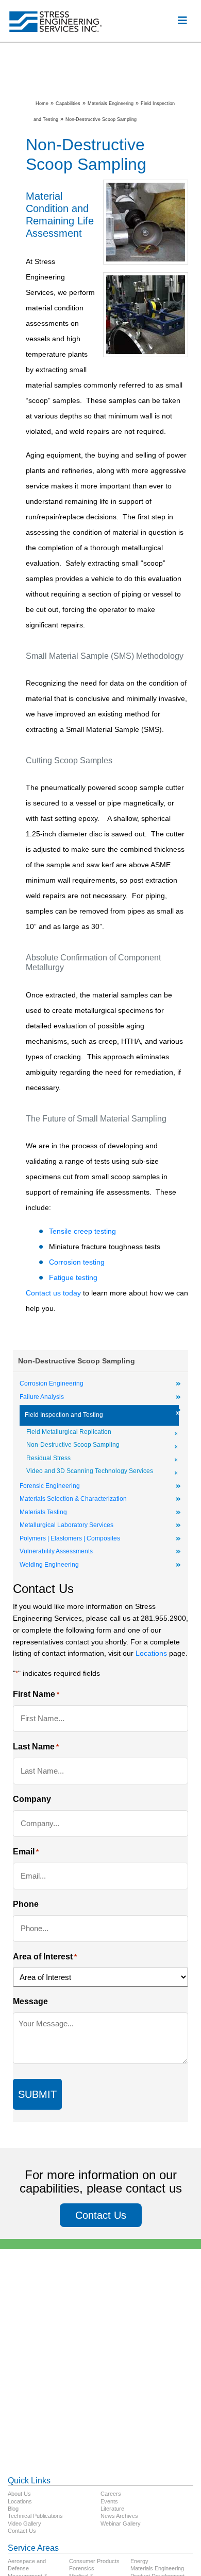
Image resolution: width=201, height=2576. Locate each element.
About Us (19, 2494)
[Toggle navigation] (182, 21)
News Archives (119, 2516)
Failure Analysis (42, 1397)
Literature (112, 2509)
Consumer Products (94, 2561)
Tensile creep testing (82, 1231)
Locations (151, 1653)
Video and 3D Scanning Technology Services (90, 1471)
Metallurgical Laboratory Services (66, 1525)
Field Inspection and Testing (64, 1415)
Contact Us (101, 2215)
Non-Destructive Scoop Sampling (73, 1445)
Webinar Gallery (121, 2524)
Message (30, 2001)
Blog (13, 2509)
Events (109, 2501)
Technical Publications (35, 2516)
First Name (36, 1694)
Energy (139, 2561)
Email (26, 1852)
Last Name (36, 1747)
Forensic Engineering (50, 1486)
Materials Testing (43, 1512)
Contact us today (53, 1293)
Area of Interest (45, 1957)
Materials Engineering (157, 2568)
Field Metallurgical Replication (69, 1432)
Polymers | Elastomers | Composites (70, 1538)
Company (32, 1799)
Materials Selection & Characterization (73, 1499)
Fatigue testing (73, 1277)
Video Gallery (24, 2524)
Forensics (82, 2568)
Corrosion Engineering (52, 1383)
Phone (26, 1904)
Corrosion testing (77, 1262)
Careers (111, 2494)
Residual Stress (48, 1458)
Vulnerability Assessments (56, 1551)
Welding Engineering (49, 1565)
